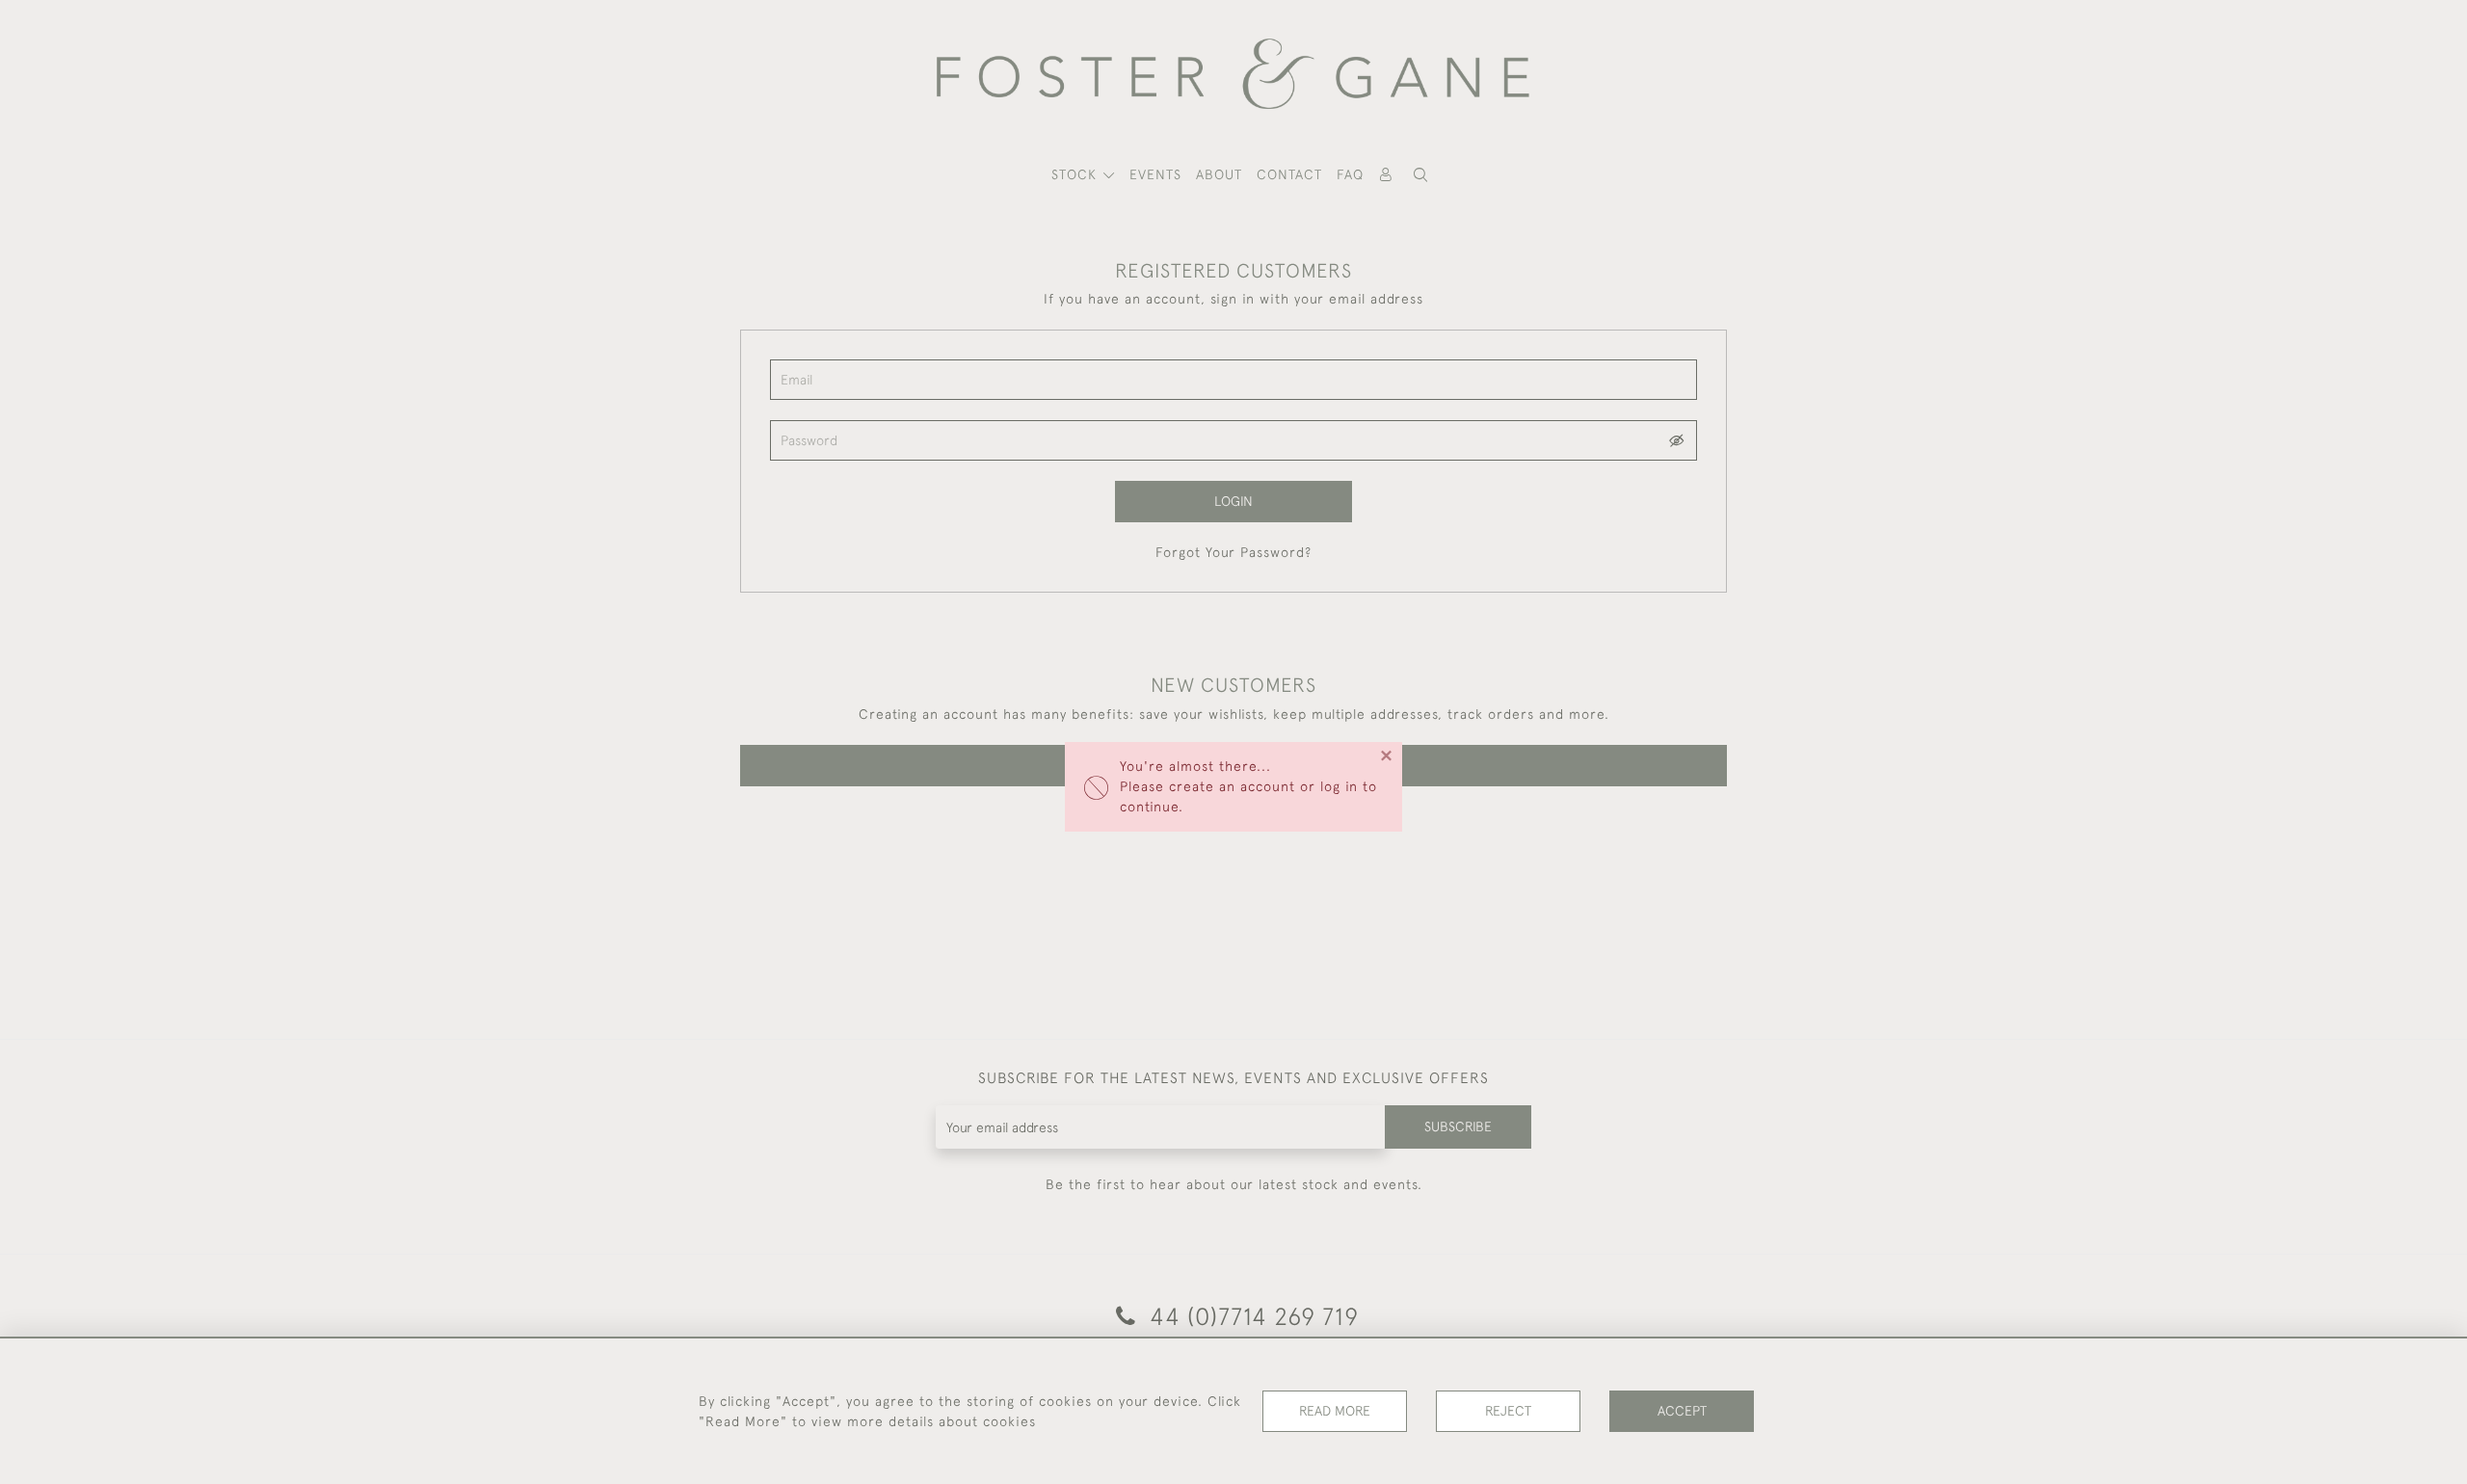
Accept (1682, 1411)
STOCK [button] (1076, 174)
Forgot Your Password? (1233, 552)
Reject (1508, 1411)
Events (1155, 174)
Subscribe (1458, 1126)
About (1219, 174)
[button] (1420, 175)
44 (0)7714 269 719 (1251, 1316)
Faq (1350, 174)
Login (1233, 501)
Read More (1335, 1411)
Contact (1289, 174)
